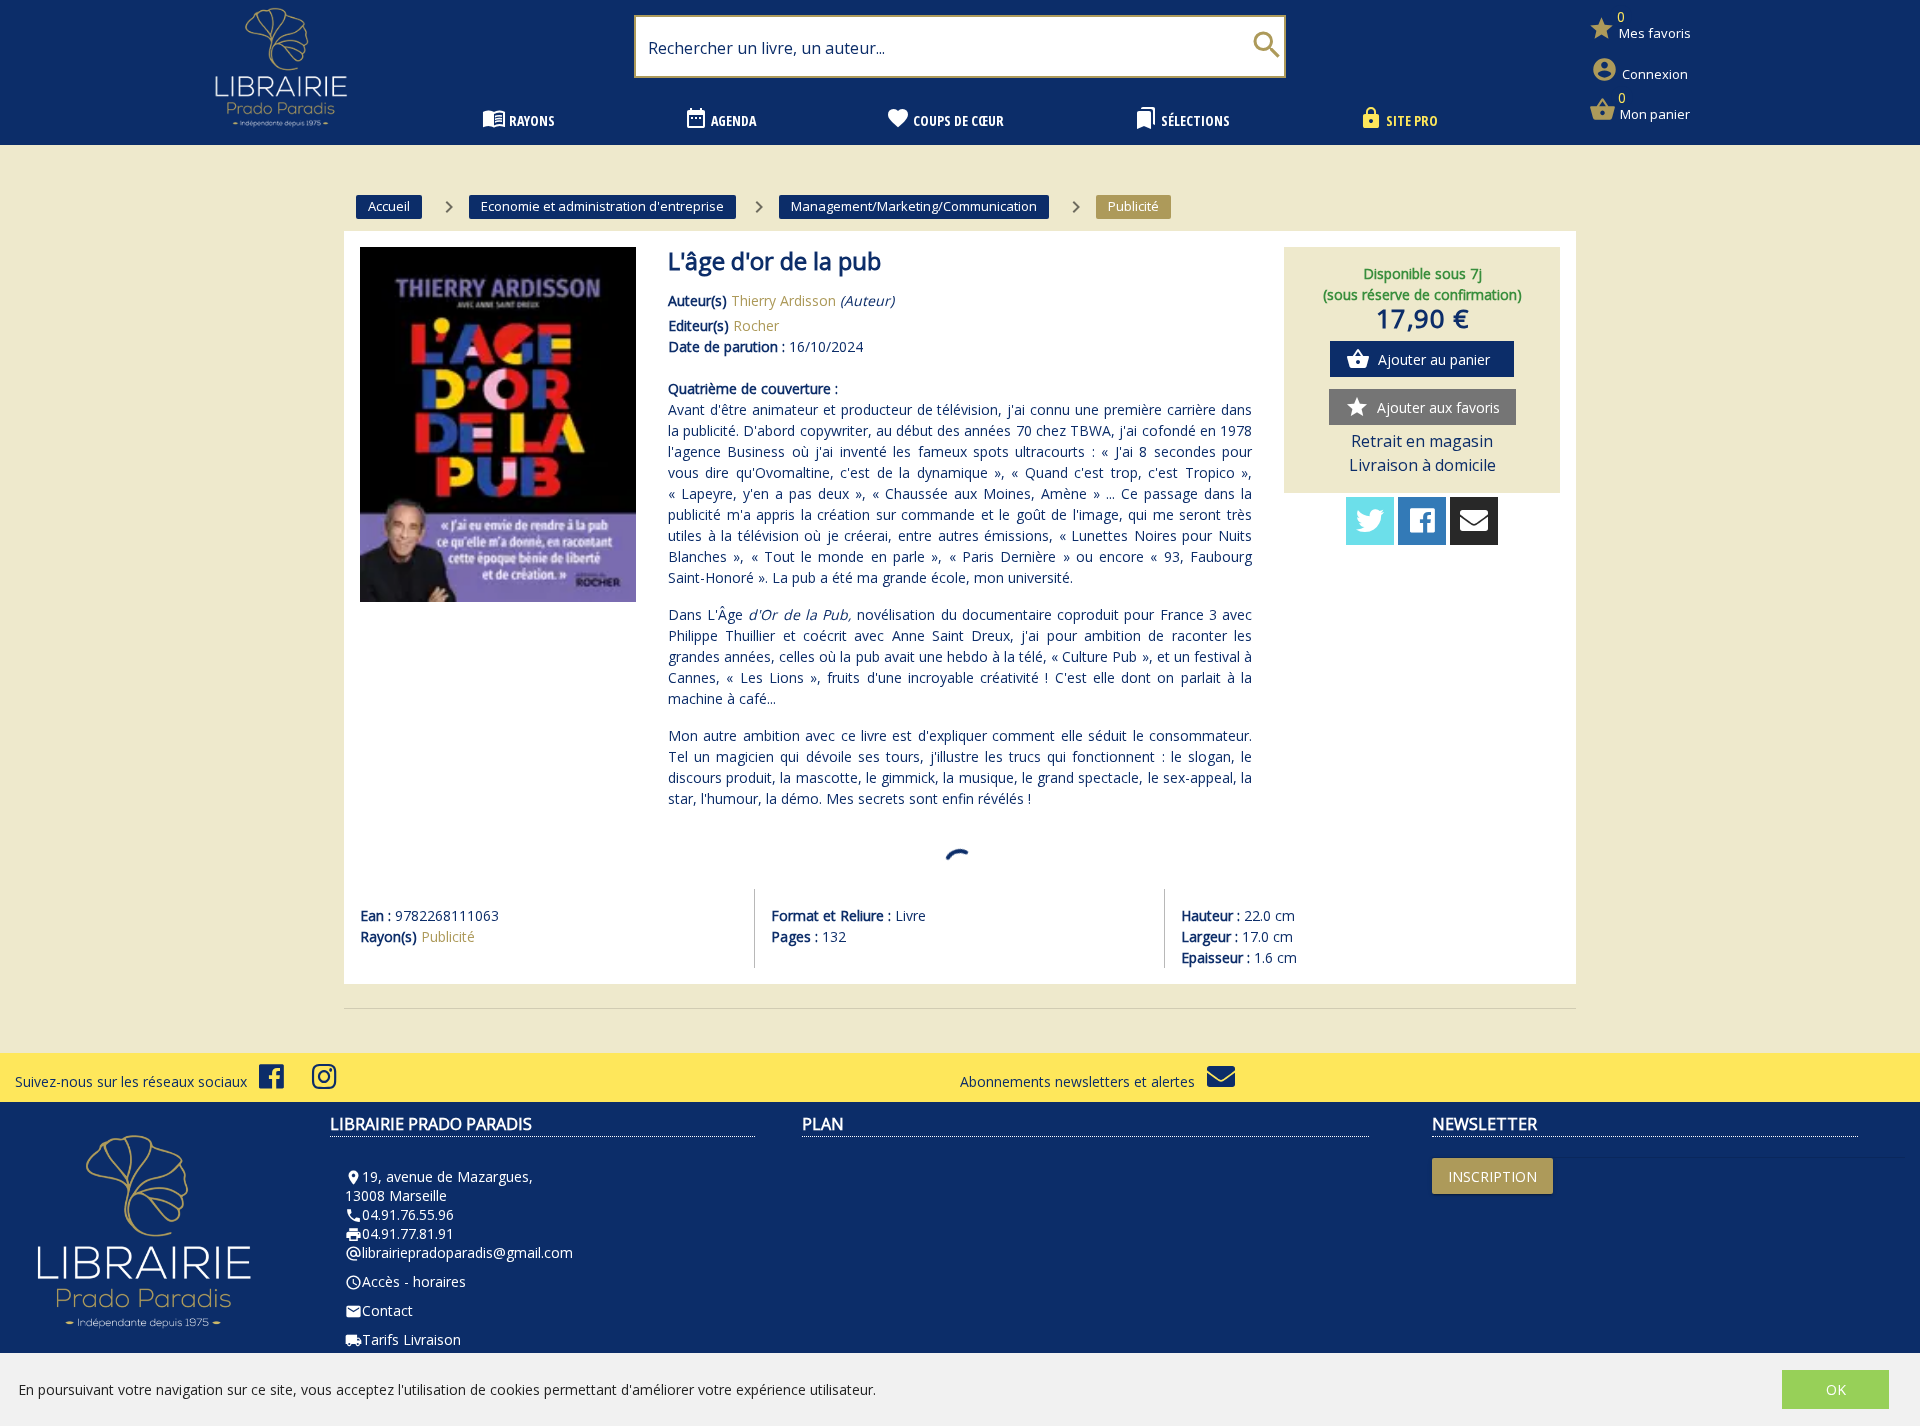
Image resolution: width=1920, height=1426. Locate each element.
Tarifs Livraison (403, 1339)
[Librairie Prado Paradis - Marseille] (281, 134)
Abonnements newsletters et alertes (1083, 1081)
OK (1836, 1389)
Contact (379, 1310)
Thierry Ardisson (783, 300)
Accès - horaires (405, 1281)
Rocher (756, 325)
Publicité (448, 936)
